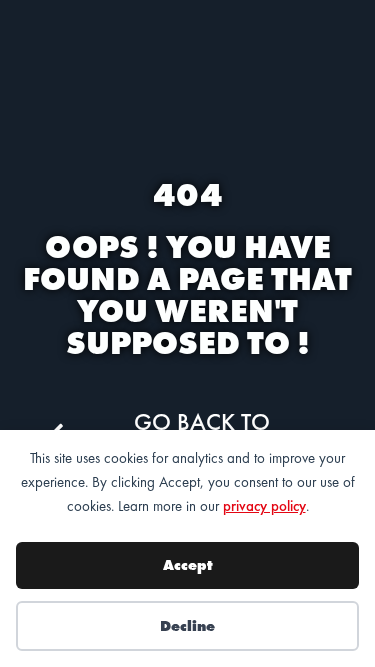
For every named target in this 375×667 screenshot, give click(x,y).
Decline (187, 626)
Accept (188, 565)
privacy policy (264, 506)
